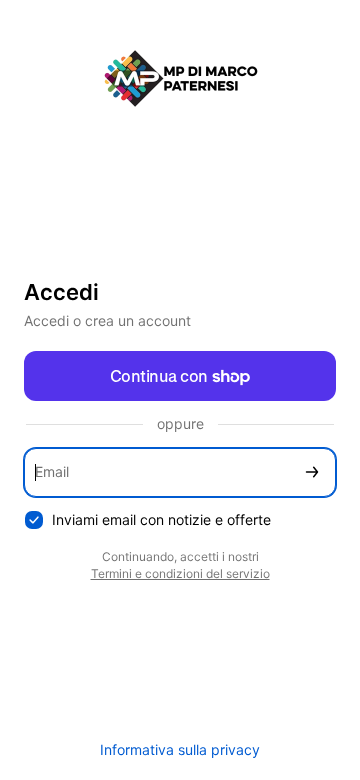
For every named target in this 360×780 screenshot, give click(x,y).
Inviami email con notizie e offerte (161, 519)
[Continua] (312, 472)
